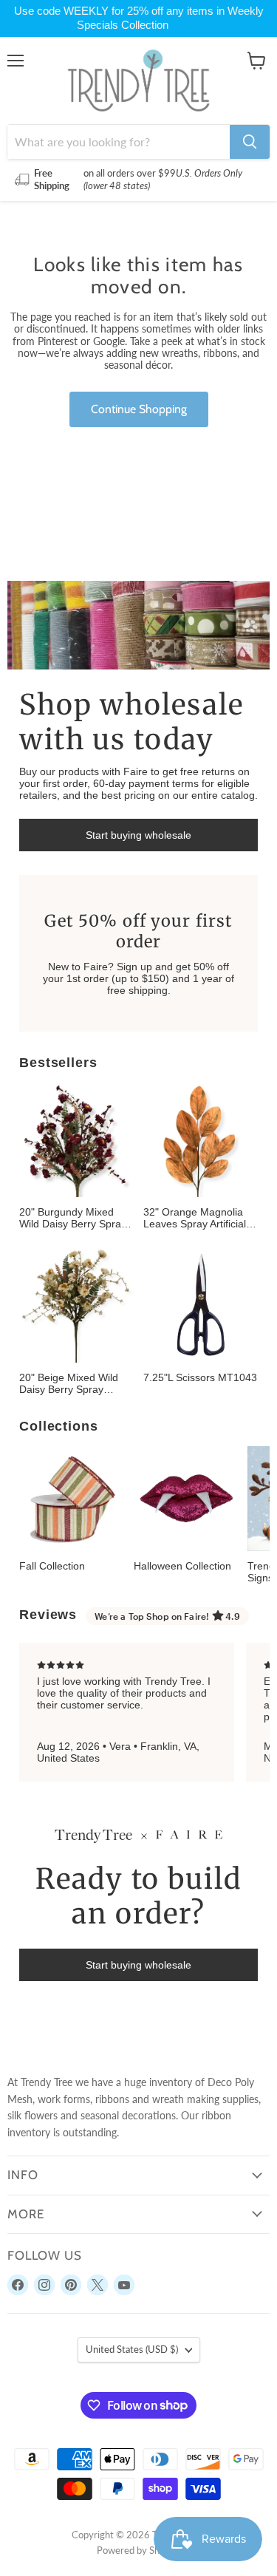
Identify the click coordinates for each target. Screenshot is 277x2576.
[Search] (250, 142)
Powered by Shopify (139, 2550)
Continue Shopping (139, 409)
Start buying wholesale (138, 835)
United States (132, 2349)
